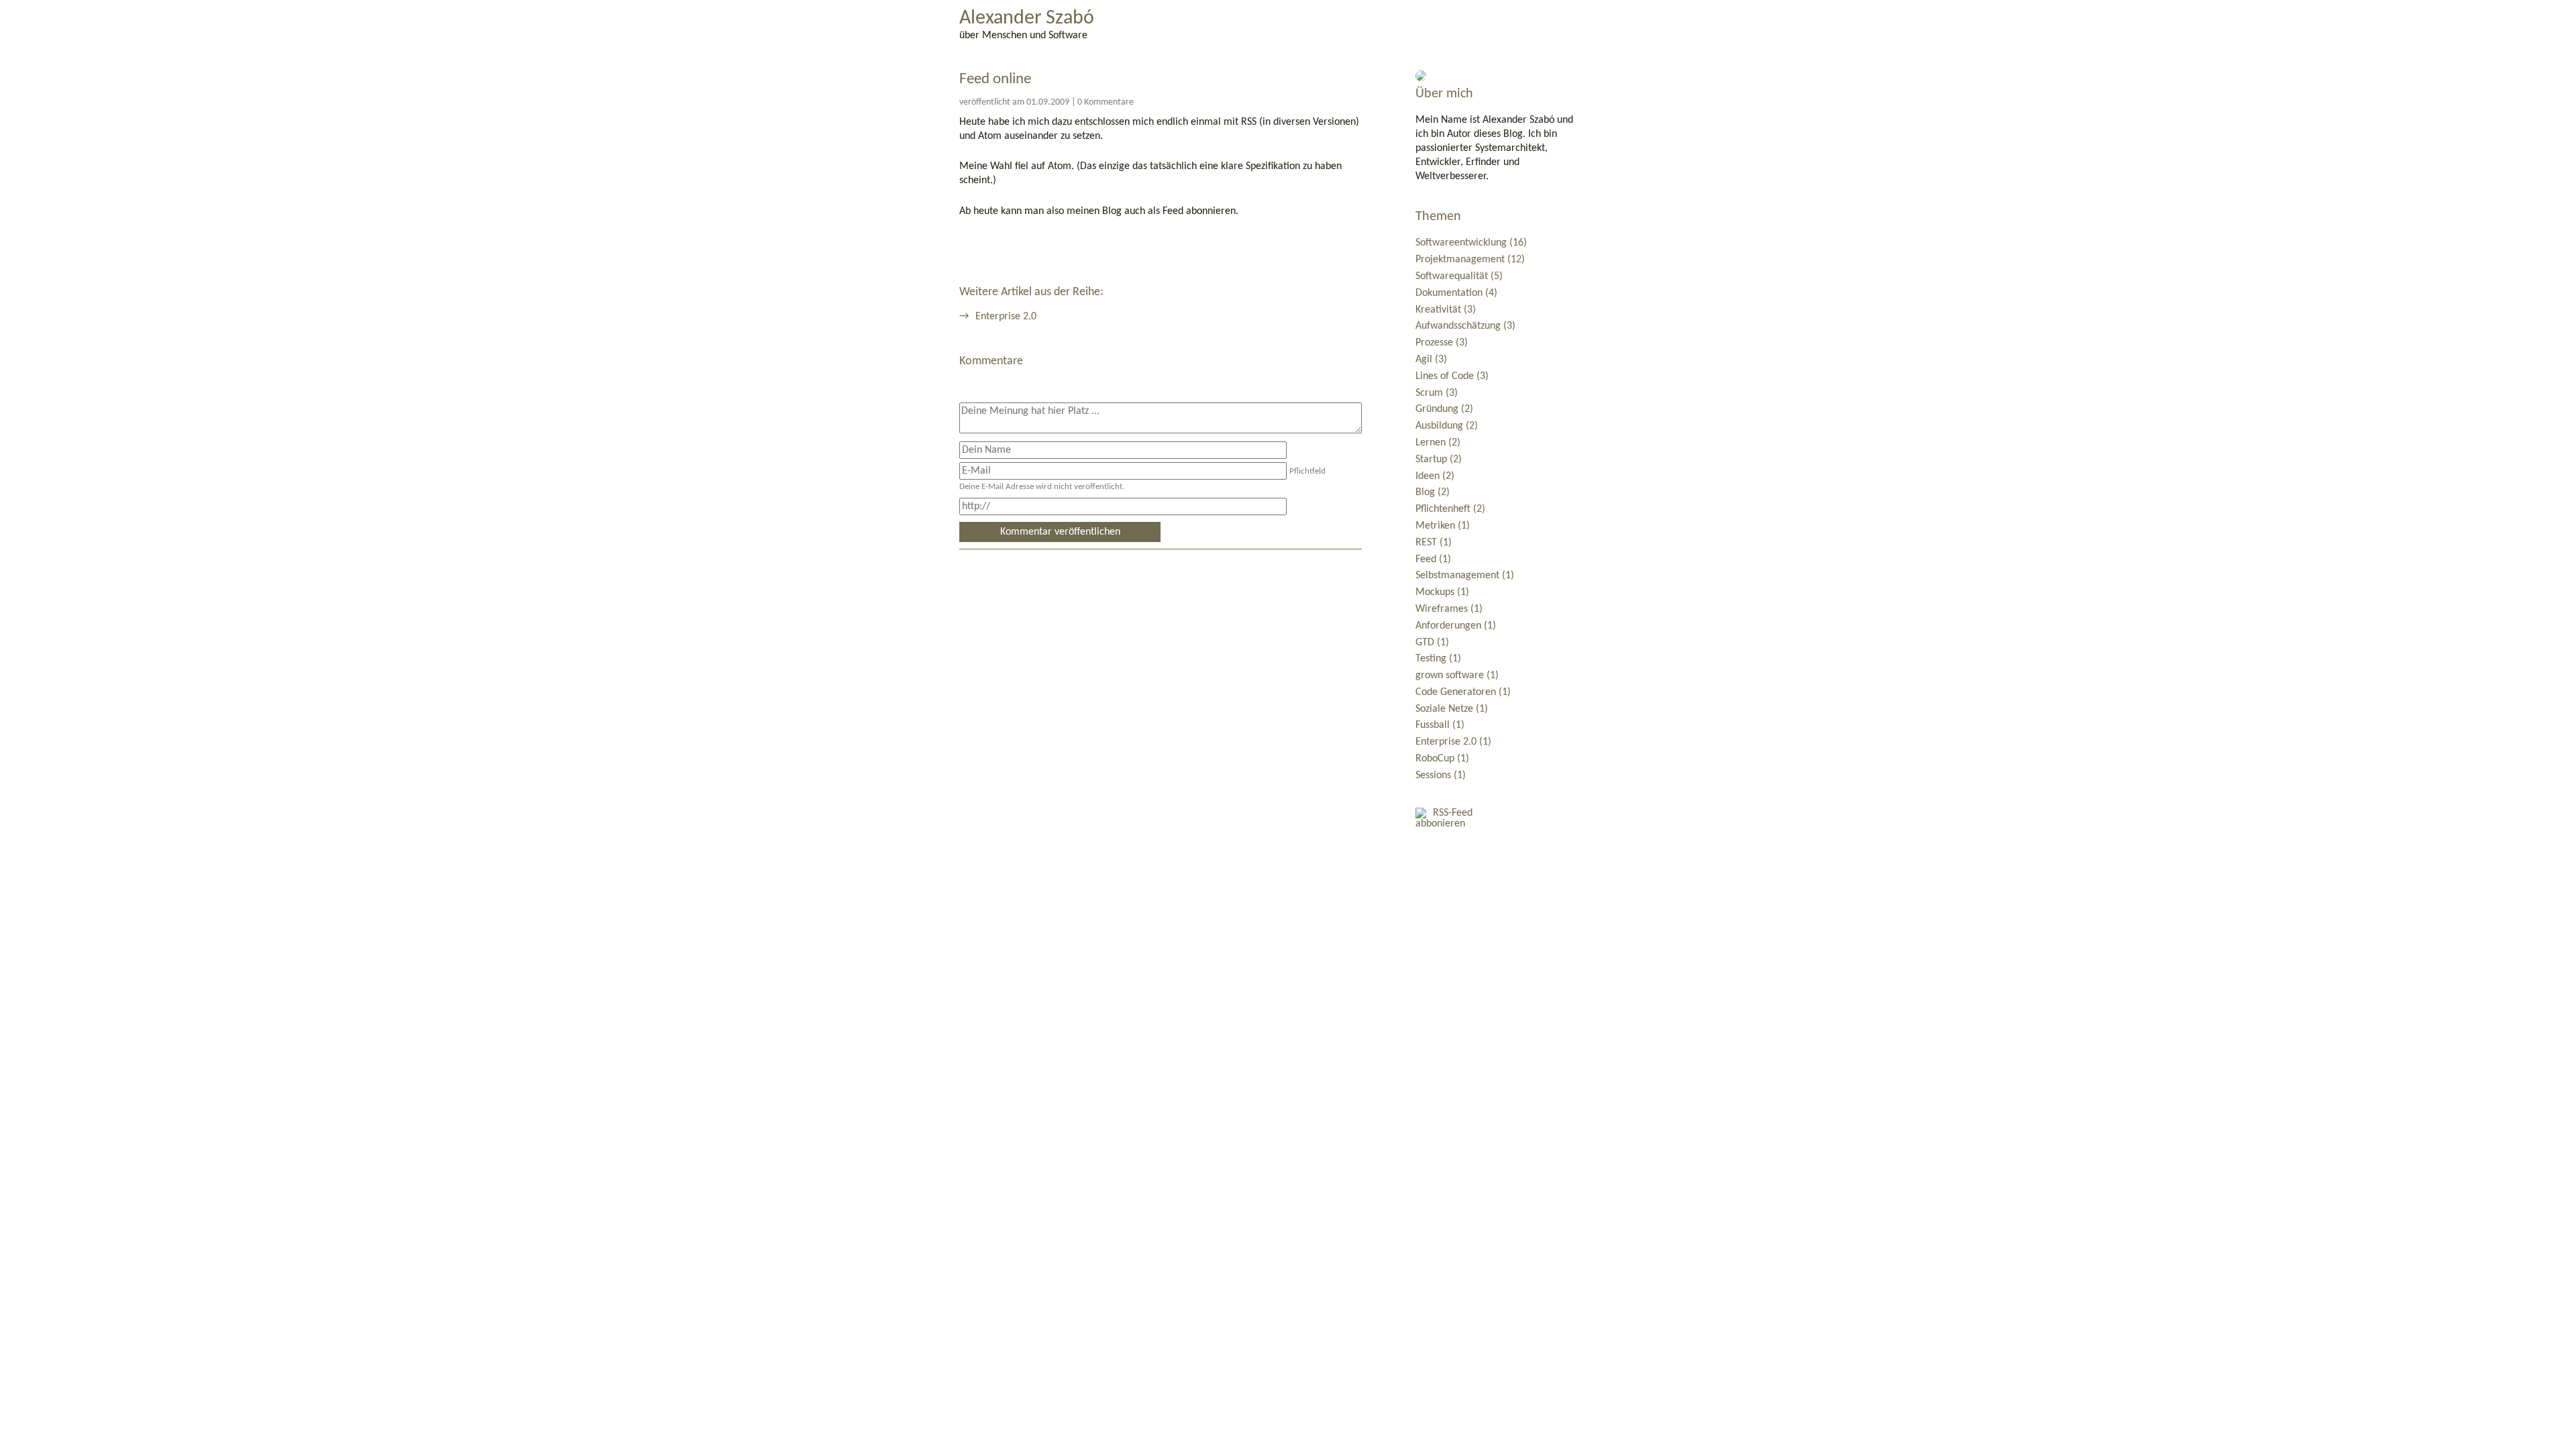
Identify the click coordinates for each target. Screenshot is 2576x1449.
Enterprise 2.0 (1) (1453, 742)
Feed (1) (1433, 559)
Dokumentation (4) (1456, 293)
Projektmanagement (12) (1470, 260)
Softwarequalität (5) (1459, 276)
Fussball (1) (1440, 725)
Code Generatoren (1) (1463, 692)
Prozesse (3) (1442, 343)
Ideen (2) (1435, 476)
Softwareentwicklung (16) (1471, 243)
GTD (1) (1432, 643)
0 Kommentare (1106, 102)
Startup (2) (1439, 460)
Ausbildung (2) (1447, 426)
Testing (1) (1438, 659)
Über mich (1444, 94)
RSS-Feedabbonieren (1444, 818)
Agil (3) (1431, 360)
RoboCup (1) (1442, 759)
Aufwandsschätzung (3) (1465, 326)
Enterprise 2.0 (1006, 317)
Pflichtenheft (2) (1450, 509)
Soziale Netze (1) (1452, 709)
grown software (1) (1457, 676)
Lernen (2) (1438, 443)
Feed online (995, 79)
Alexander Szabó (1027, 19)
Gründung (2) (1444, 409)
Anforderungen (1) (1456, 626)
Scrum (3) (1437, 393)
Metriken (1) (1443, 526)
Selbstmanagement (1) (1465, 576)
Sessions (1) (1441, 775)
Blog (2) (1433, 492)
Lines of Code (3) (1452, 376)
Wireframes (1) (1449, 609)
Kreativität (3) (1446, 310)
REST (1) (1434, 543)
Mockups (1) (1442, 592)
